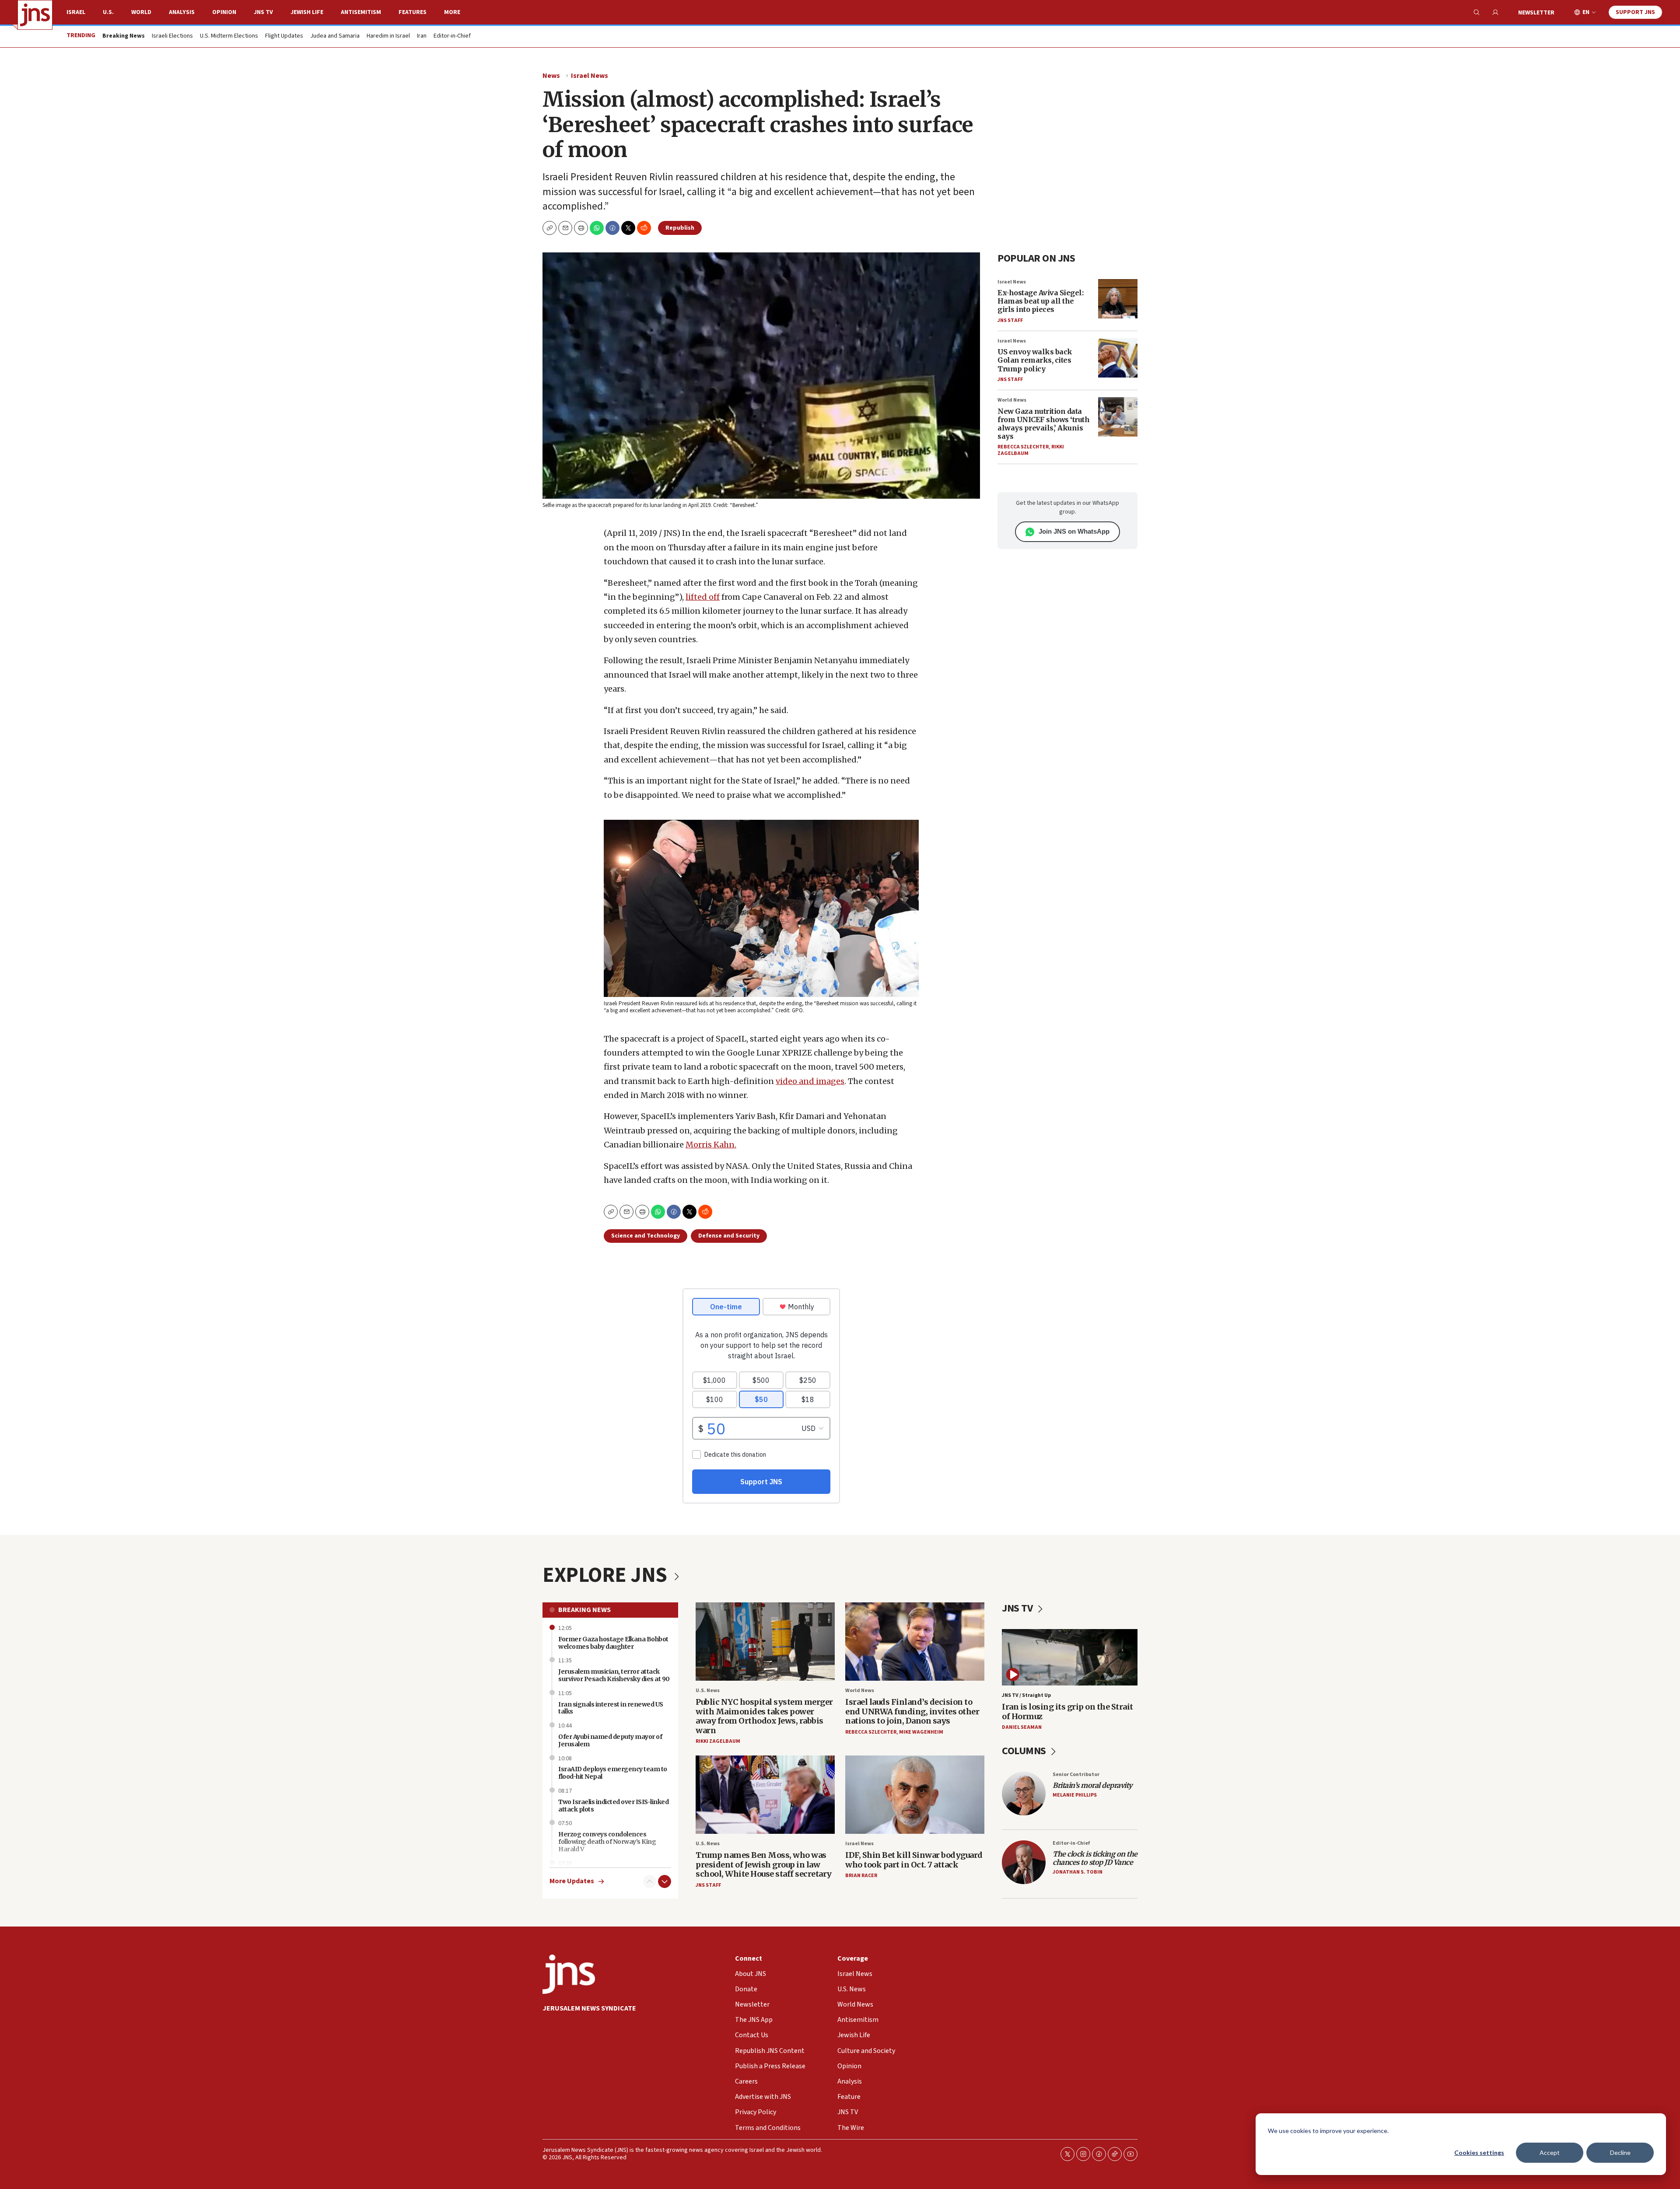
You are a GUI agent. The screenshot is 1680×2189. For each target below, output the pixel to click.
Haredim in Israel (388, 36)
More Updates (572, 1881)
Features (413, 12)
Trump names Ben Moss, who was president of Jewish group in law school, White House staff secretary (764, 1864)
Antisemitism (361, 12)
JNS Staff (1010, 320)
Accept (1550, 2152)
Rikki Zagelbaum (718, 1741)
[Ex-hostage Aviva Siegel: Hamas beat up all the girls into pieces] (1118, 299)
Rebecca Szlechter (1023, 447)
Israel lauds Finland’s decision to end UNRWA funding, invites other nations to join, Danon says (912, 1711)
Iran (422, 36)
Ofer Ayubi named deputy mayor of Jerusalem (610, 1740)
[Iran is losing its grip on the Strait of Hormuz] (1070, 1657)
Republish (680, 228)
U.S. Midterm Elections (229, 36)
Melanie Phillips (1075, 1795)
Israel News (590, 76)
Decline (1620, 2152)
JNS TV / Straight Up (1026, 1695)
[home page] (35, 15)
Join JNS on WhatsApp (1074, 531)
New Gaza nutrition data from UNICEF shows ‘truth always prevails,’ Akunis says (1043, 424)
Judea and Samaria (335, 36)
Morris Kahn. (711, 1145)
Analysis (182, 12)
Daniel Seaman (1022, 1727)
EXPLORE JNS (607, 1575)
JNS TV (263, 12)
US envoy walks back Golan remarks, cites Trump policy (1035, 360)
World (141, 12)
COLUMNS (1025, 1751)
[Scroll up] (650, 1881)
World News (1012, 400)
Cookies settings (1479, 2152)
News (551, 76)
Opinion (224, 12)
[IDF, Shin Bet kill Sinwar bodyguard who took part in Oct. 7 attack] (915, 1795)
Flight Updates (284, 36)
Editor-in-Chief (452, 36)
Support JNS (1635, 12)
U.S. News (708, 1691)
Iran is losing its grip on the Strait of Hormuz (1067, 1712)
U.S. (108, 12)
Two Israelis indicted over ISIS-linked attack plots (613, 1806)
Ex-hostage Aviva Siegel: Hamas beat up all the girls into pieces (1040, 301)
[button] (581, 228)
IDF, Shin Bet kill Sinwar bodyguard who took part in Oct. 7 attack (914, 1860)
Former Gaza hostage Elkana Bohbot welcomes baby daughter (613, 1643)
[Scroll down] (665, 1881)
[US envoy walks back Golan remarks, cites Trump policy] (1118, 358)
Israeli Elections (172, 36)
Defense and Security (729, 1236)
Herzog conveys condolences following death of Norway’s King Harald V (607, 1842)
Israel (76, 12)
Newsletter (1536, 13)
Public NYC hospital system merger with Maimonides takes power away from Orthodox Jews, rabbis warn (764, 1716)
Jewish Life (307, 12)
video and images (810, 1081)
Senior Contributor (1076, 1775)
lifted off (703, 597)
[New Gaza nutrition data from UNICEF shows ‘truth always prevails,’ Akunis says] (1118, 417)
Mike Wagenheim (921, 1732)
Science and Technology (646, 1236)
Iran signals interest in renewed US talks (611, 1708)
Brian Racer (861, 1876)
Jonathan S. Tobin (1078, 1872)
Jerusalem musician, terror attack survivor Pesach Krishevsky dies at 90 (614, 1675)
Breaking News (584, 1610)
